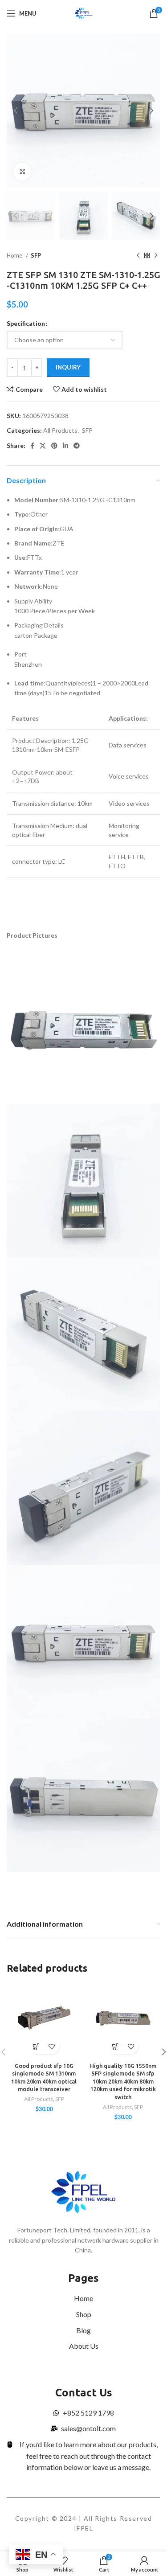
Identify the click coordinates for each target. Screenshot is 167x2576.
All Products (60, 430)
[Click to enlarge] (22, 172)
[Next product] (156, 256)
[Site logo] (83, 13)
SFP (36, 255)
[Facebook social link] (32, 446)
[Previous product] (138, 256)
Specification (26, 323)
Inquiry (68, 367)
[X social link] (43, 446)
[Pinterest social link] (54, 446)
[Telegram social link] (77, 446)
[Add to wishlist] (52, 2046)
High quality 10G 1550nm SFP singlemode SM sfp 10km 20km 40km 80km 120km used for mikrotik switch (123, 2082)
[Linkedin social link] (65, 446)
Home (15, 255)
